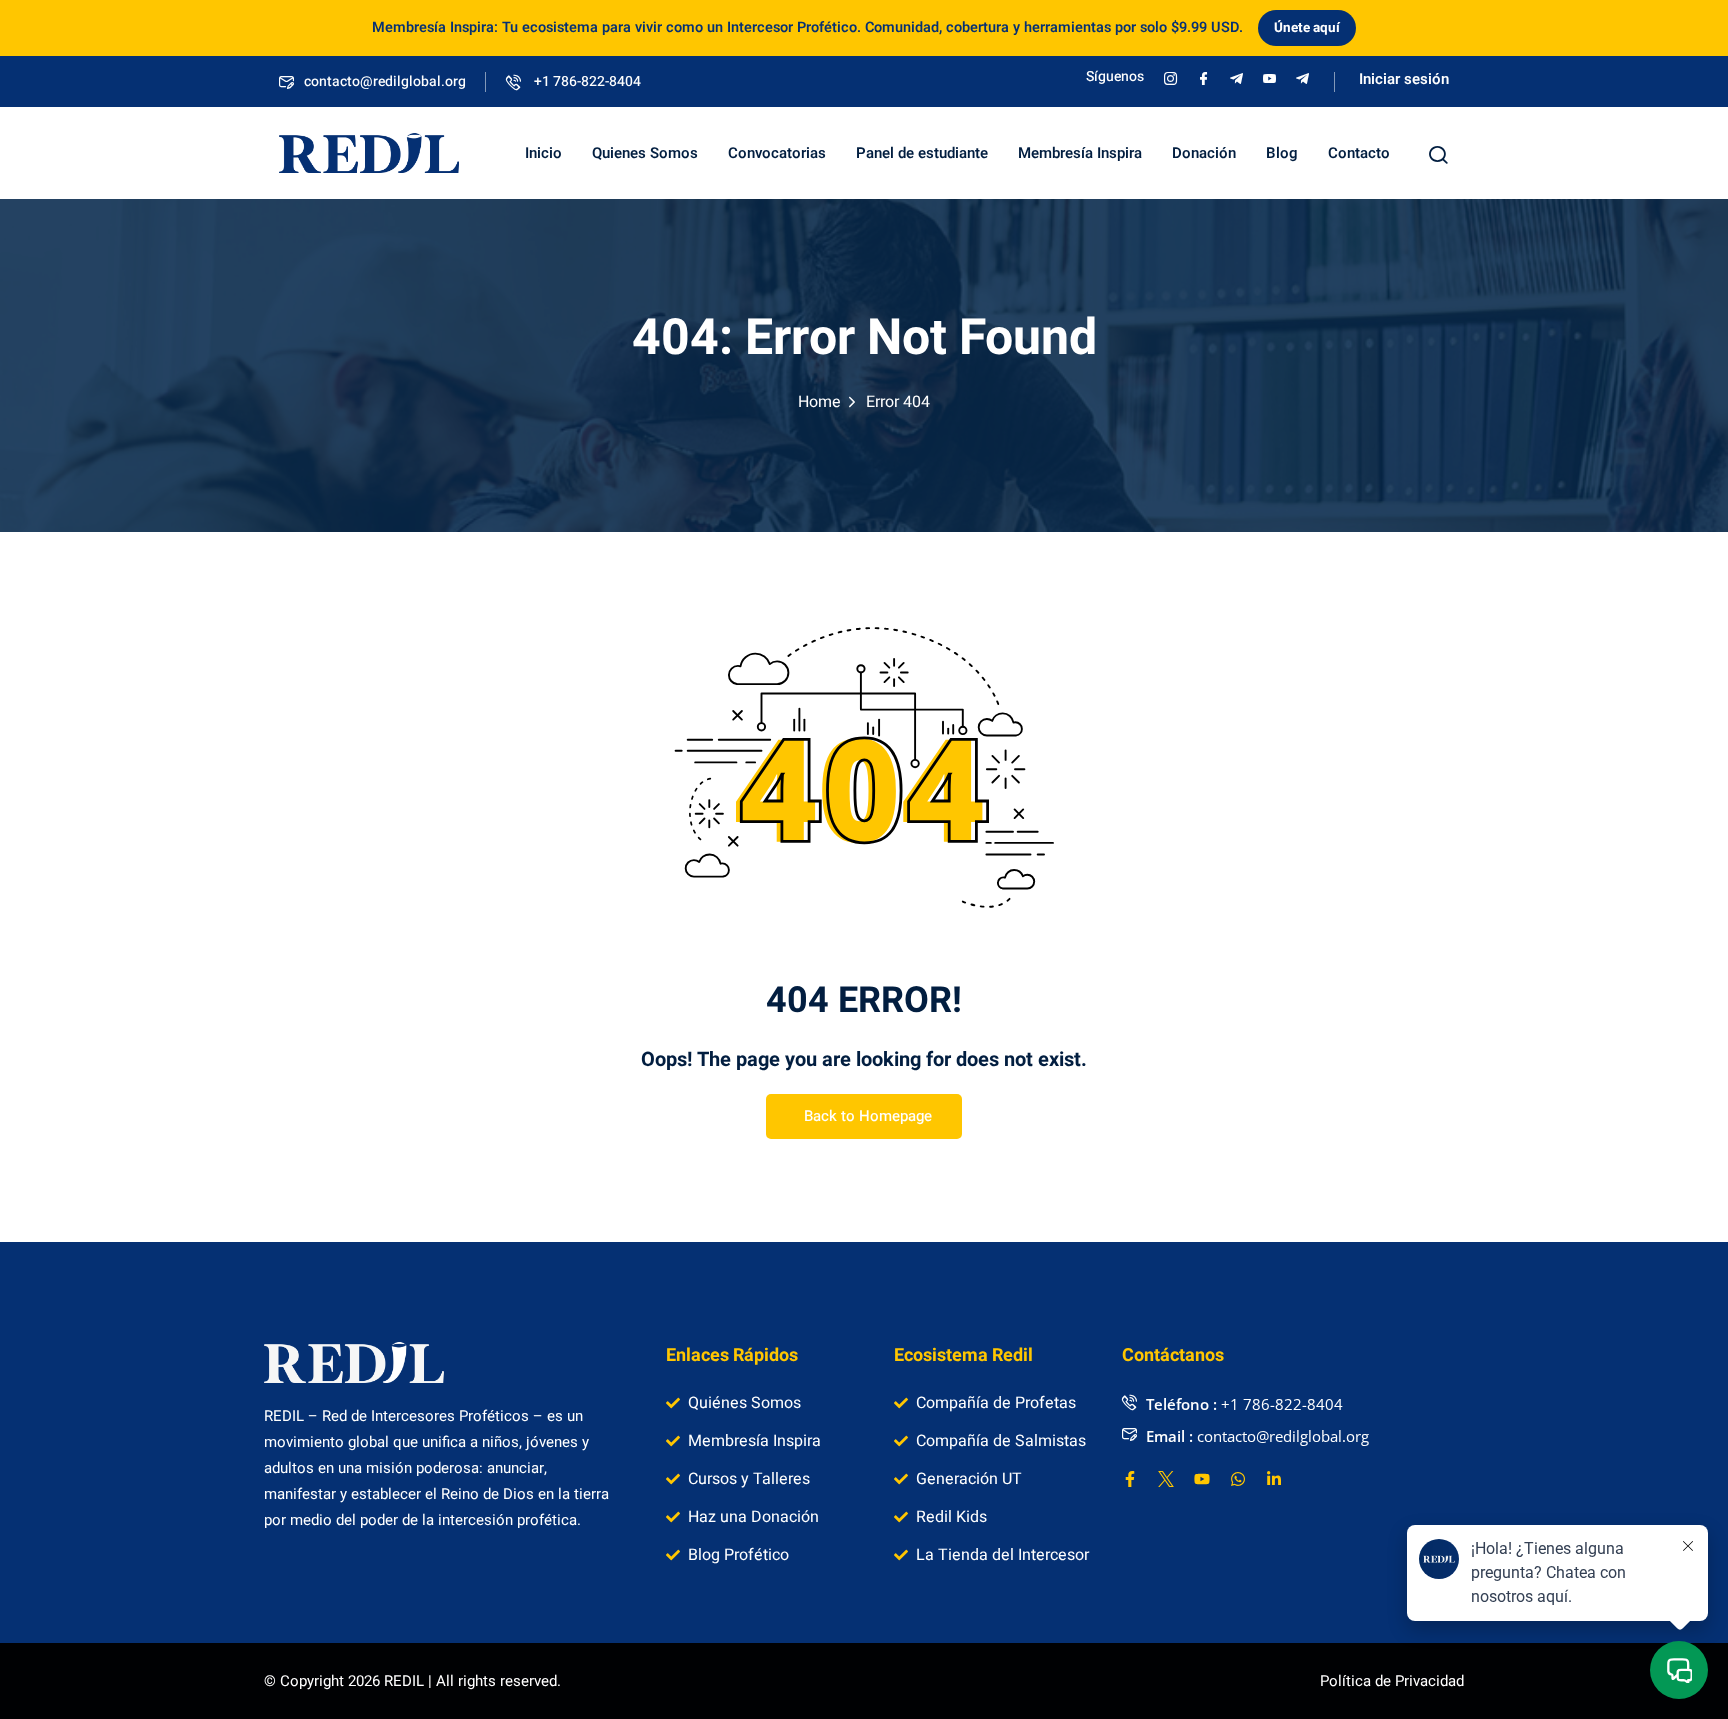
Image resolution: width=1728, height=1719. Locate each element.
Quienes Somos (645, 153)
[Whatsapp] (1238, 1479)
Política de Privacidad (1392, 1681)
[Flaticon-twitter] (1166, 1479)
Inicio (543, 153)
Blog (1282, 153)
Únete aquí (1307, 28)
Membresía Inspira (1080, 153)
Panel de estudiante (922, 153)
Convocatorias (777, 153)
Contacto (1359, 153)
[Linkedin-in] (1274, 1479)
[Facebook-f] (1130, 1479)
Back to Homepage (868, 1116)
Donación (1204, 153)
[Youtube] (1202, 1479)
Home (819, 402)
